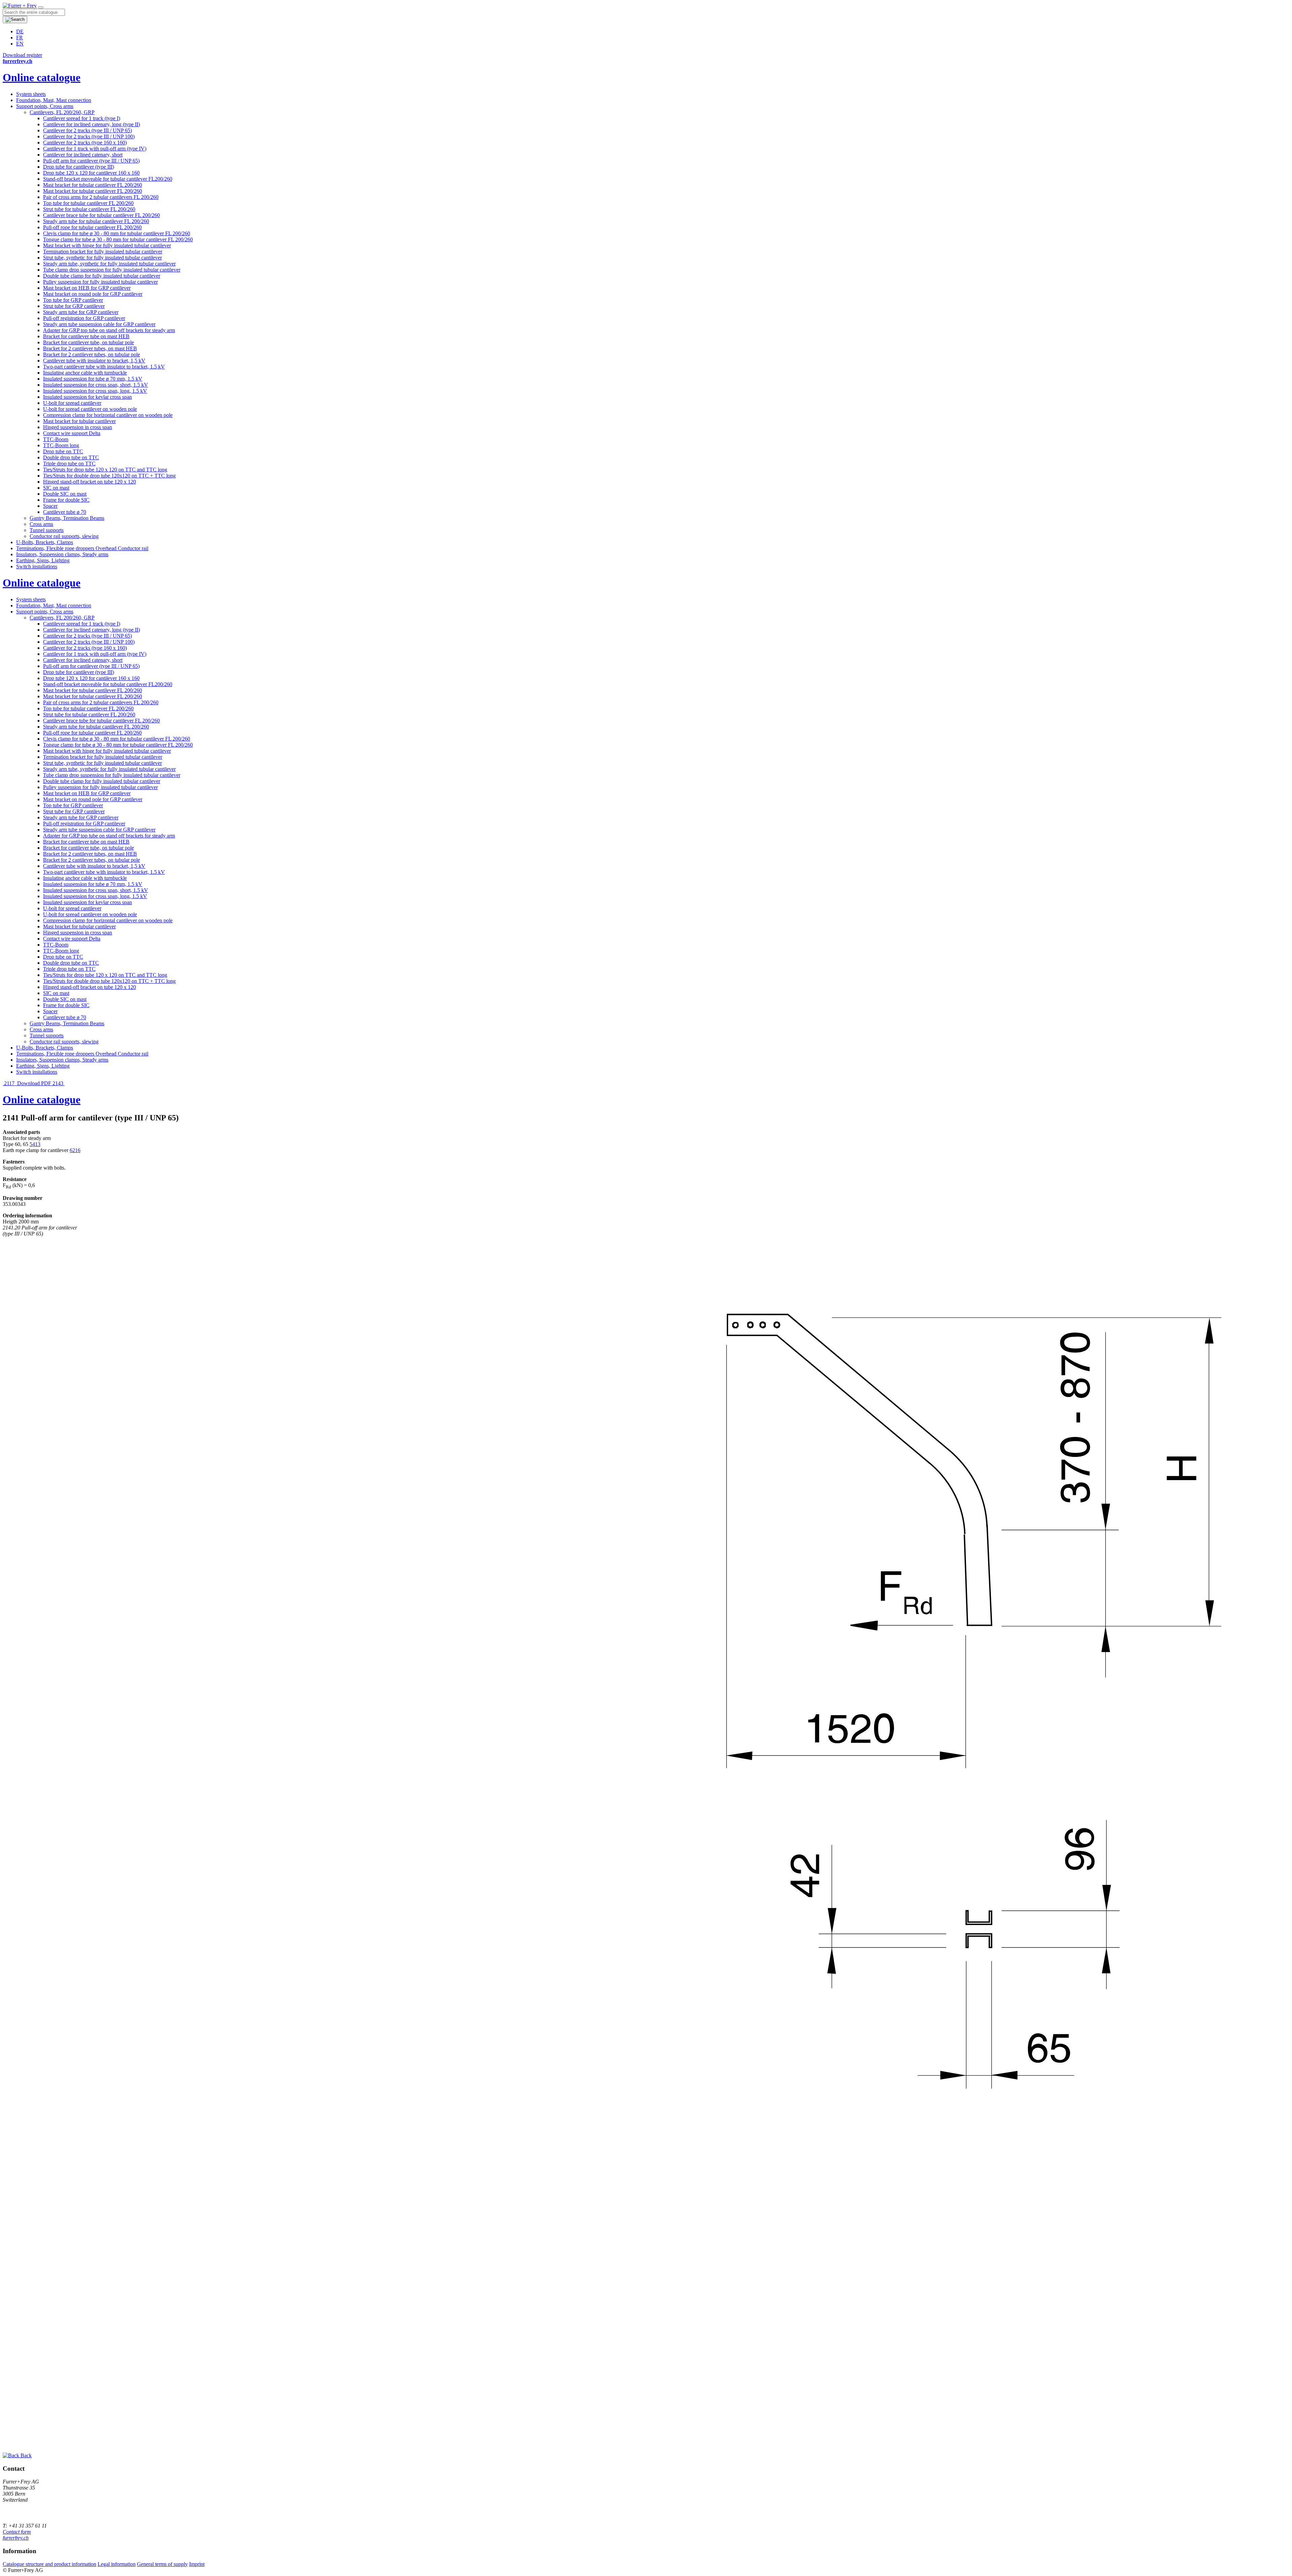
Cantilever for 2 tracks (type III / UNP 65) (87, 130)
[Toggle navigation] (41, 7)
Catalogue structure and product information (49, 2564)
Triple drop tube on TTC (69, 463)
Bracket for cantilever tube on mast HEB (86, 336)
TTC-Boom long (61, 445)
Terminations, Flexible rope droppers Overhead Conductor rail (82, 548)
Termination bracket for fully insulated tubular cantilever (103, 252)
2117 (9, 1083)
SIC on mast (56, 488)
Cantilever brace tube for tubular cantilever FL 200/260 (101, 215)
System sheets (31, 94)
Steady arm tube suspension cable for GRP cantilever (99, 324)
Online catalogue (42, 77)
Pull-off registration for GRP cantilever (84, 318)
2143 (59, 1083)
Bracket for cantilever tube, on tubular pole (88, 342)
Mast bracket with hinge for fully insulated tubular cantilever (107, 245)
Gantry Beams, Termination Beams (67, 518)
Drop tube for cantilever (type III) (79, 167)
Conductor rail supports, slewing (64, 536)
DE (20, 31)
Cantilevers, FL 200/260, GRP (62, 112)
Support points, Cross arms (45, 106)
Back (25, 2455)
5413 (35, 1144)
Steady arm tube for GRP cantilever (81, 312)
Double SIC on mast (65, 494)
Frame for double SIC (66, 500)
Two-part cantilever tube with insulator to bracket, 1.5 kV (104, 367)
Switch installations (37, 566)
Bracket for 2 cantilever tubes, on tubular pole (92, 354)
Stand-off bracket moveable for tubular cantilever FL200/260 (108, 179)
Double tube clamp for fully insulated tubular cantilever (102, 276)
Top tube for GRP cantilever (73, 300)
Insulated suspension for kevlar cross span (87, 397)
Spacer (50, 506)
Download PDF (34, 1083)
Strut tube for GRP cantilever (74, 306)
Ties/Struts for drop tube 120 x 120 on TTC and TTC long (105, 470)
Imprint (197, 2564)
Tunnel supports (47, 530)
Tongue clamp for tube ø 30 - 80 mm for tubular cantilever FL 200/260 (118, 239)
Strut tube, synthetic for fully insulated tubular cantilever (102, 258)
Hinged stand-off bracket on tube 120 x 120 (89, 482)
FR (20, 38)
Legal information (117, 2564)
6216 (75, 1150)
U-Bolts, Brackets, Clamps (45, 542)
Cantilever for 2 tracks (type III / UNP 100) (89, 136)
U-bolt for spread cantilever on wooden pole (90, 409)
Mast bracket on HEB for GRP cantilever (87, 288)
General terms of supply (162, 2564)
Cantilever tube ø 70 (65, 512)
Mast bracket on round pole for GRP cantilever (93, 294)
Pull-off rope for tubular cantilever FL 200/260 (92, 227)
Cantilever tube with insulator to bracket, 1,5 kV (94, 361)
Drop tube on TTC (63, 451)
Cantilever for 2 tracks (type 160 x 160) (85, 142)
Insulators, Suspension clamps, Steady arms (62, 554)
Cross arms (41, 524)
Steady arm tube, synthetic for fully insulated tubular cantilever (109, 264)
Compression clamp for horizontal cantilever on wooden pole (108, 415)
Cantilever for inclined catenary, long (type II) (92, 124)
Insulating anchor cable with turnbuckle (85, 373)
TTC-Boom (56, 439)
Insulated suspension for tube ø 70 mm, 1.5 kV (93, 379)
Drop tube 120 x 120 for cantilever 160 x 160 (91, 173)
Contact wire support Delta (72, 433)
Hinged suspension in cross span (78, 427)
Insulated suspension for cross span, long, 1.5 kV (95, 391)
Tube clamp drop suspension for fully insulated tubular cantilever (112, 270)
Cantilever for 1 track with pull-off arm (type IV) (95, 149)
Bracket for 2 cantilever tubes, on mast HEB (90, 348)
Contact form (17, 2532)
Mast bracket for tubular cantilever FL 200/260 (93, 185)
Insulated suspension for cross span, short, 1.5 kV (96, 385)
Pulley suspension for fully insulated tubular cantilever (100, 282)
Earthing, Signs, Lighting (43, 560)
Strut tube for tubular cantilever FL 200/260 (89, 209)
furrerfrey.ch (16, 2538)
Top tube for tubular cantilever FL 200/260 (88, 203)
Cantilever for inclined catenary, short (83, 155)
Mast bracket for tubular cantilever (79, 421)
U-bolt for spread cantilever (72, 403)
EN (20, 44)
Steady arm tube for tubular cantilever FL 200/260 (96, 221)
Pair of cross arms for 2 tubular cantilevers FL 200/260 (101, 197)
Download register (22, 55)
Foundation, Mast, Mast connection (54, 100)
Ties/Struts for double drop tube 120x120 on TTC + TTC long (109, 476)
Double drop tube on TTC (71, 457)
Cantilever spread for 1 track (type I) (82, 118)
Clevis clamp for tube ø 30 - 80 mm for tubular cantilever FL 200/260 (117, 233)
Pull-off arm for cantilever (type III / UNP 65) (91, 161)
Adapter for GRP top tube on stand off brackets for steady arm (109, 330)
